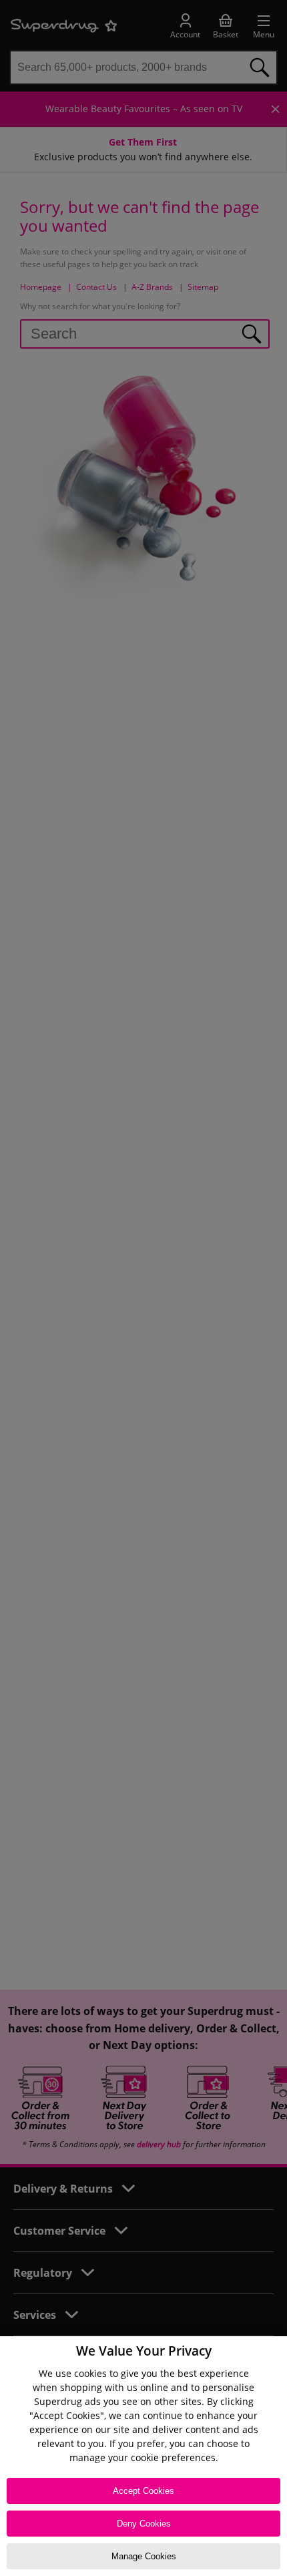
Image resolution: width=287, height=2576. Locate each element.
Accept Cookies (143, 2491)
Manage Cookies (144, 2556)
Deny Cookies (144, 2524)
